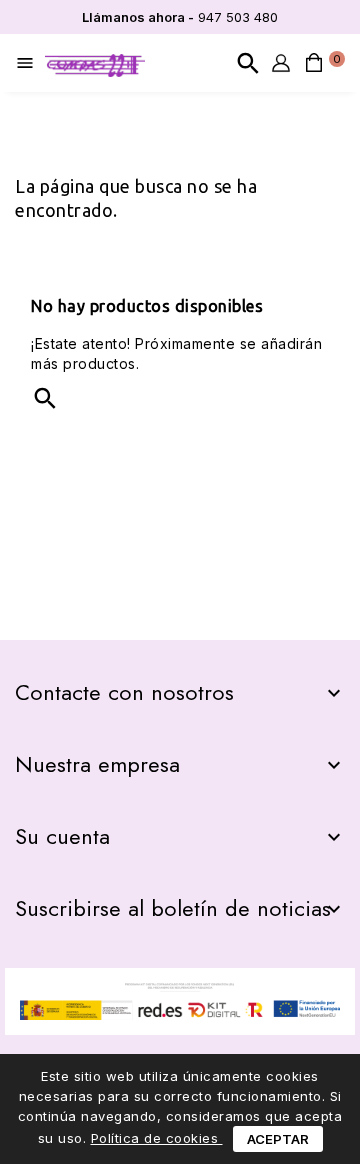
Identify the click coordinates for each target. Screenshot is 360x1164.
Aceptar (278, 1139)
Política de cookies (157, 1138)
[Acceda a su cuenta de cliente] (281, 63)
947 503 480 (180, 17)
